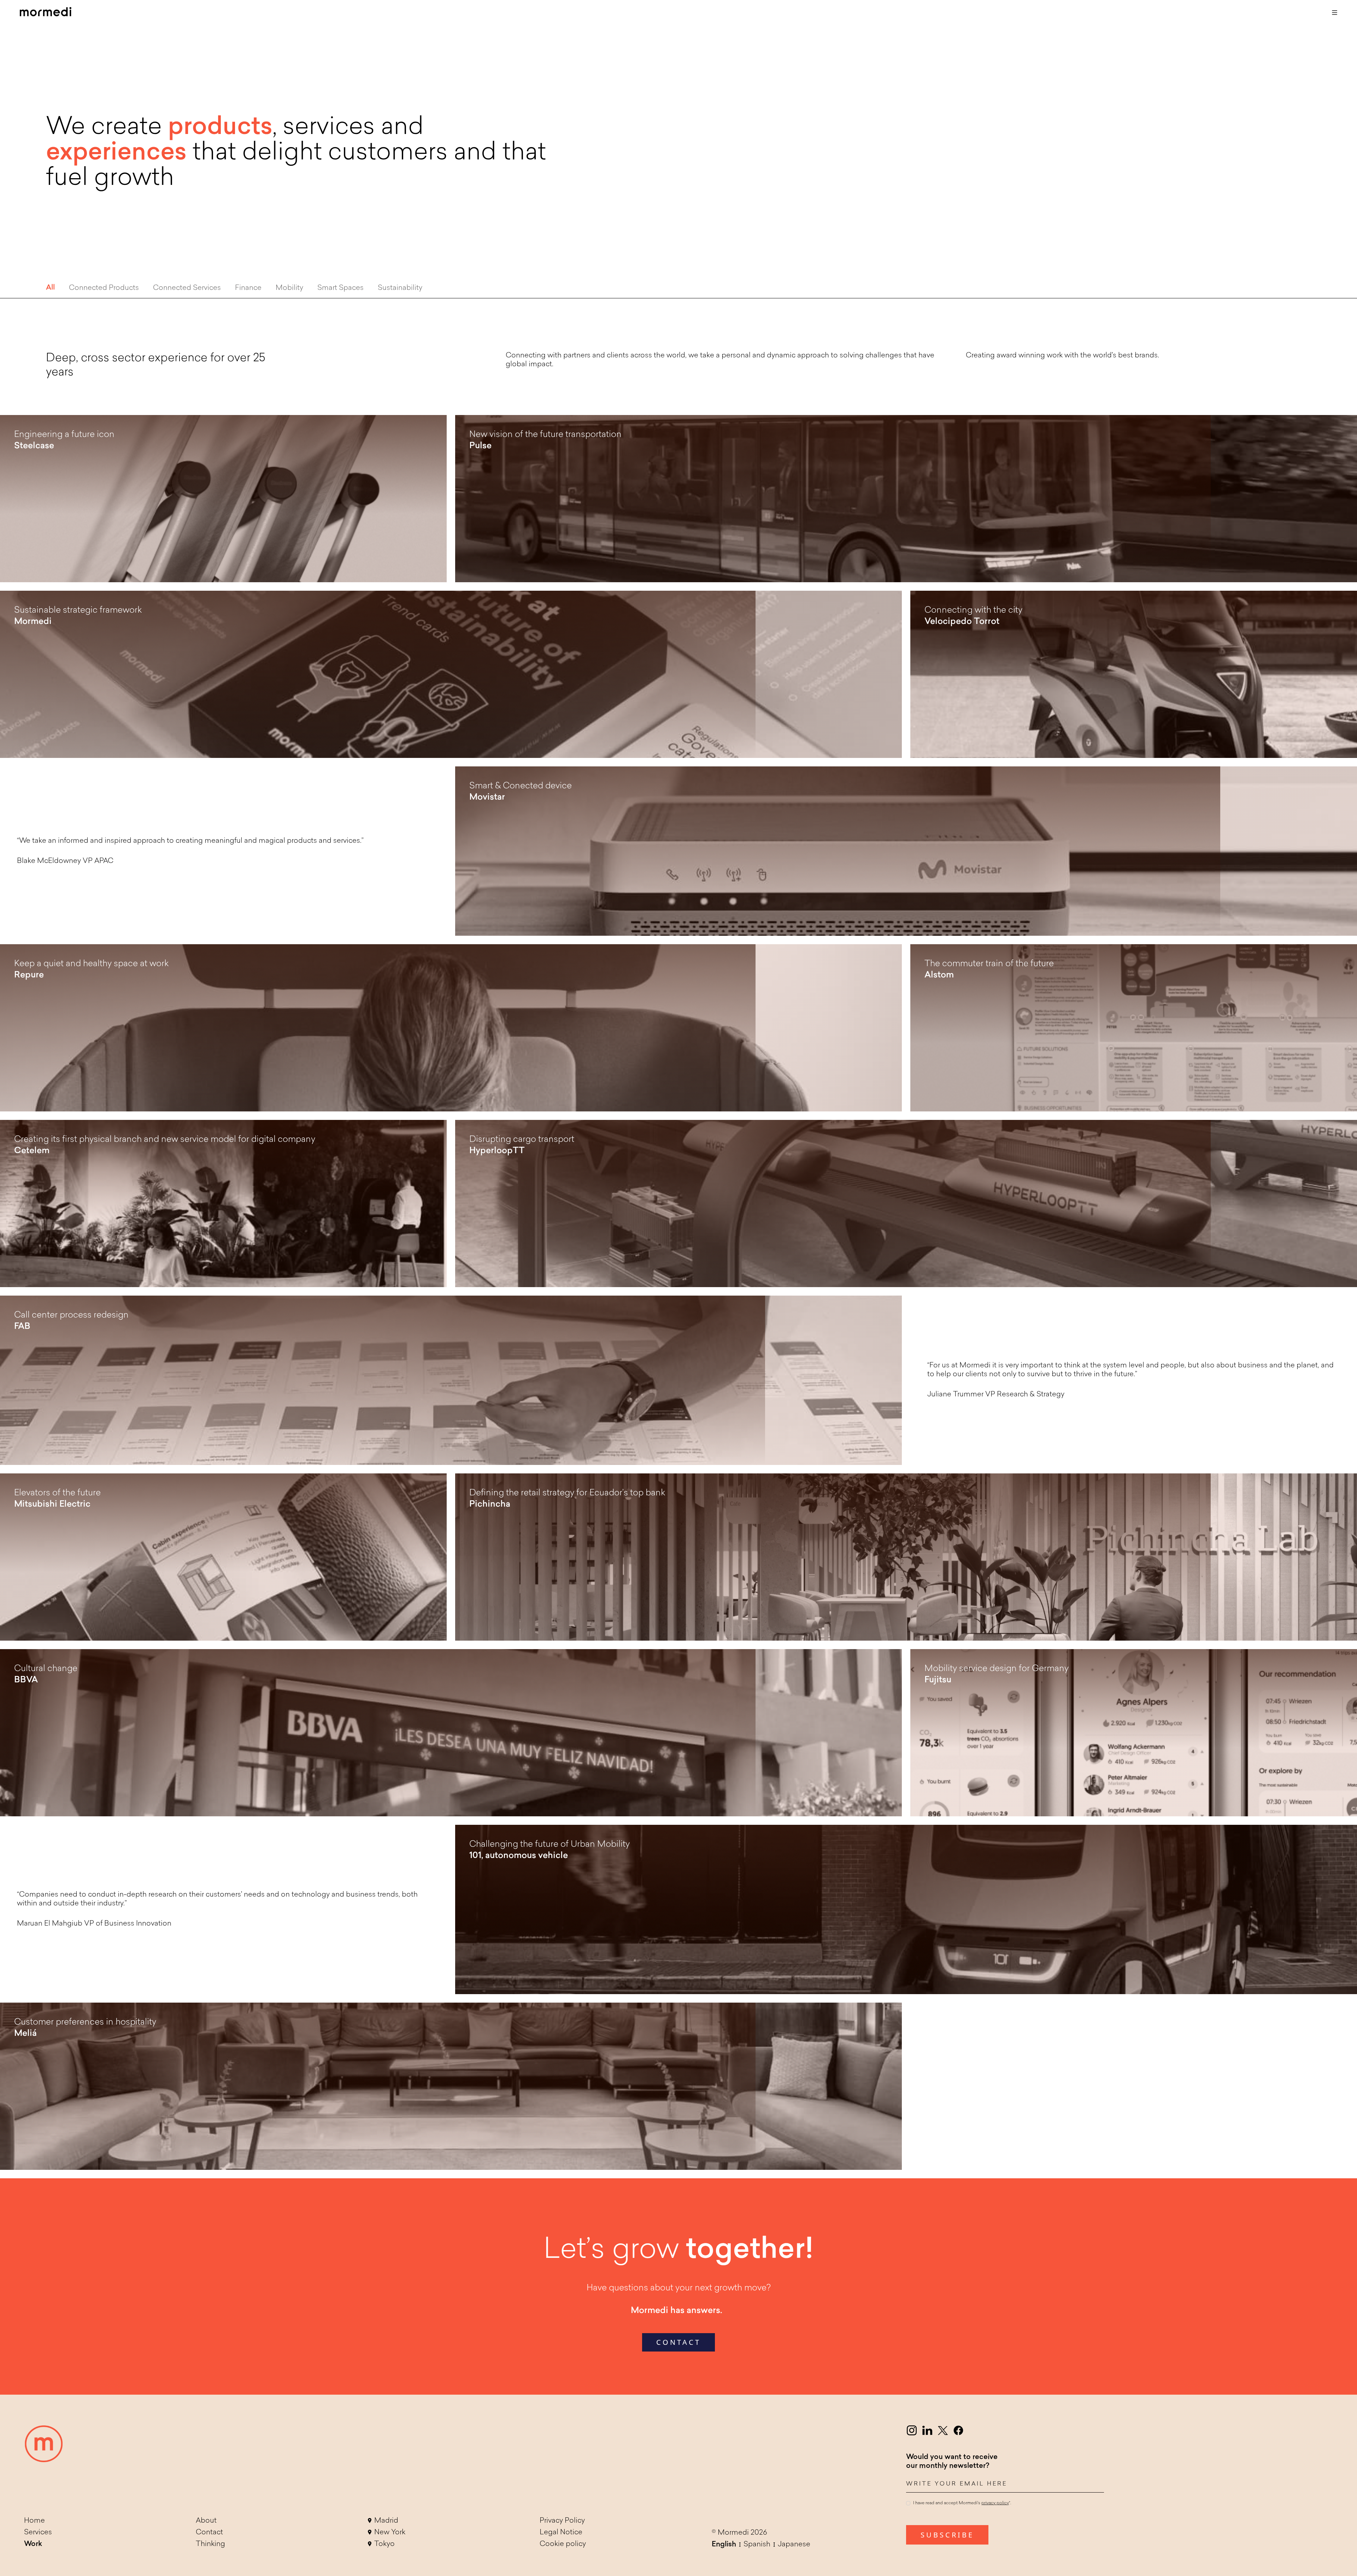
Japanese (794, 2545)
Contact (209, 2533)
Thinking (210, 2544)
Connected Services (187, 288)
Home (34, 2521)
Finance (248, 288)
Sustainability (400, 288)
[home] (46, 13)
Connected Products (104, 288)
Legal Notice (561, 2533)
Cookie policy (563, 2544)
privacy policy (995, 2504)
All (50, 288)
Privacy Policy (562, 2521)
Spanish (757, 2545)
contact (678, 2342)
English (724, 2545)
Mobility (289, 288)
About (206, 2521)
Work (33, 2544)
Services (38, 2533)
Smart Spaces (340, 288)
